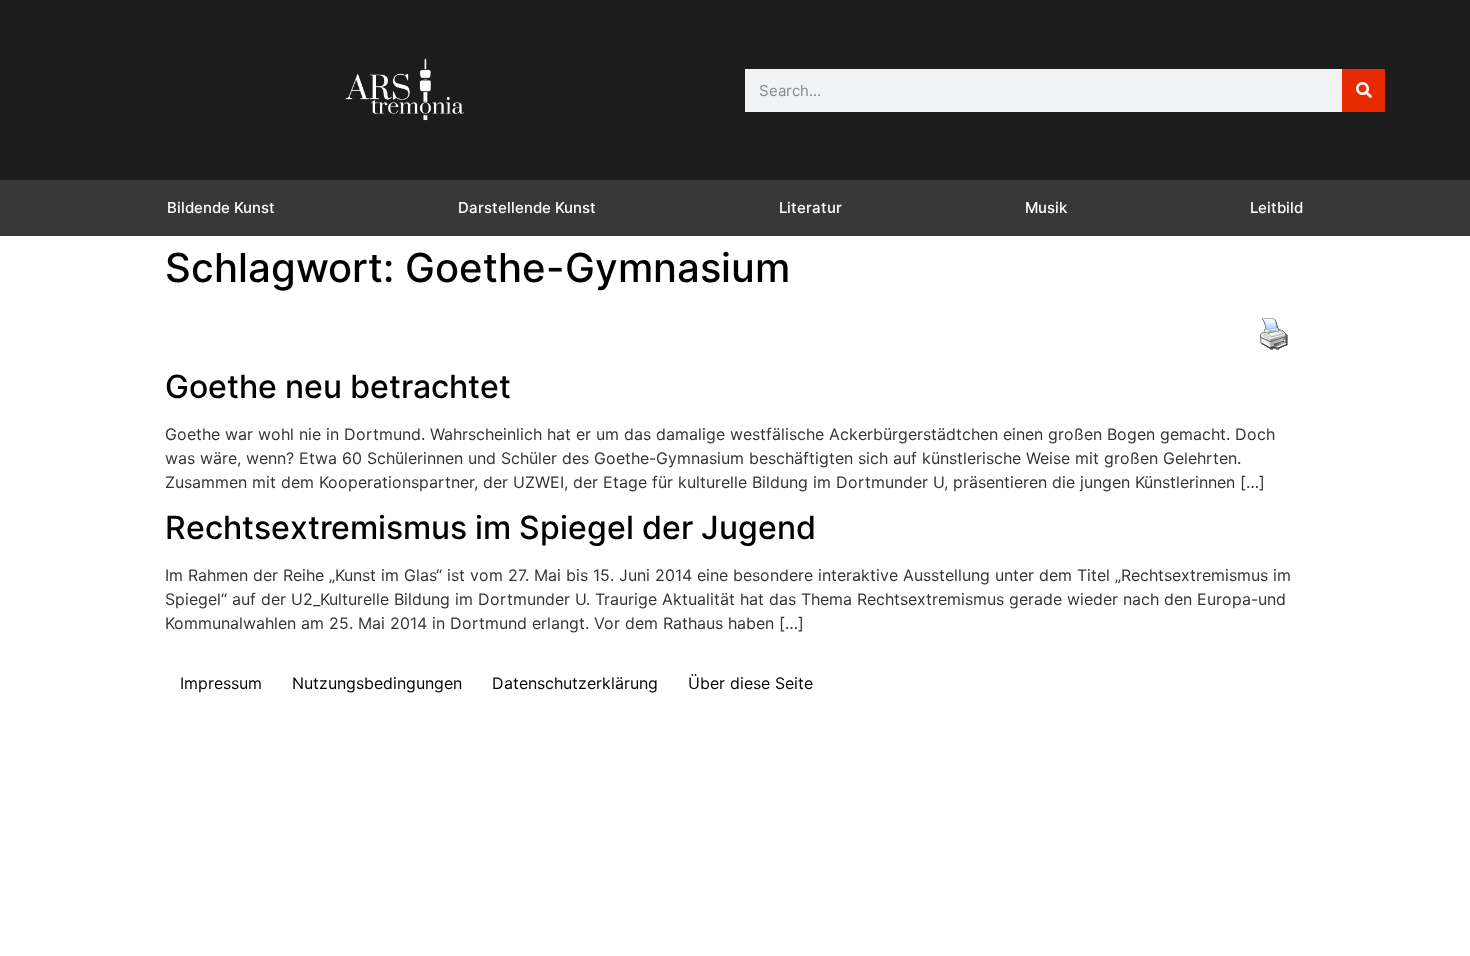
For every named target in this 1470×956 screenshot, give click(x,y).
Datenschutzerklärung (575, 683)
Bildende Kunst (221, 207)
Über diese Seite (750, 683)
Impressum (221, 683)
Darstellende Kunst (527, 207)
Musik (1046, 207)
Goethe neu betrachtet (338, 386)
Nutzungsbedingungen (377, 683)
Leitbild (1276, 207)
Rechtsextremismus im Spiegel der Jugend (490, 527)
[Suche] (1363, 90)
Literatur (810, 207)
